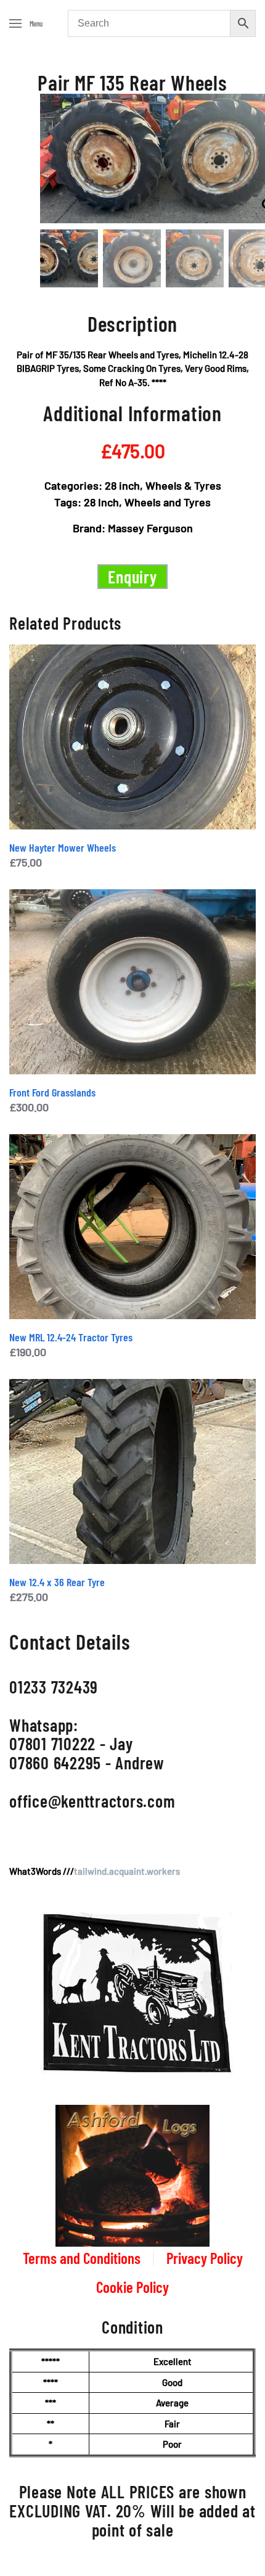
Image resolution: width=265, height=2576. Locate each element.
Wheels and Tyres (168, 502)
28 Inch (101, 502)
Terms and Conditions (82, 2258)
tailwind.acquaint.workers (127, 1871)
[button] (26, 23)
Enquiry (132, 577)
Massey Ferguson (150, 528)
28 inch (122, 485)
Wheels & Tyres (183, 485)
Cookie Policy (132, 2287)
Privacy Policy (205, 2258)
